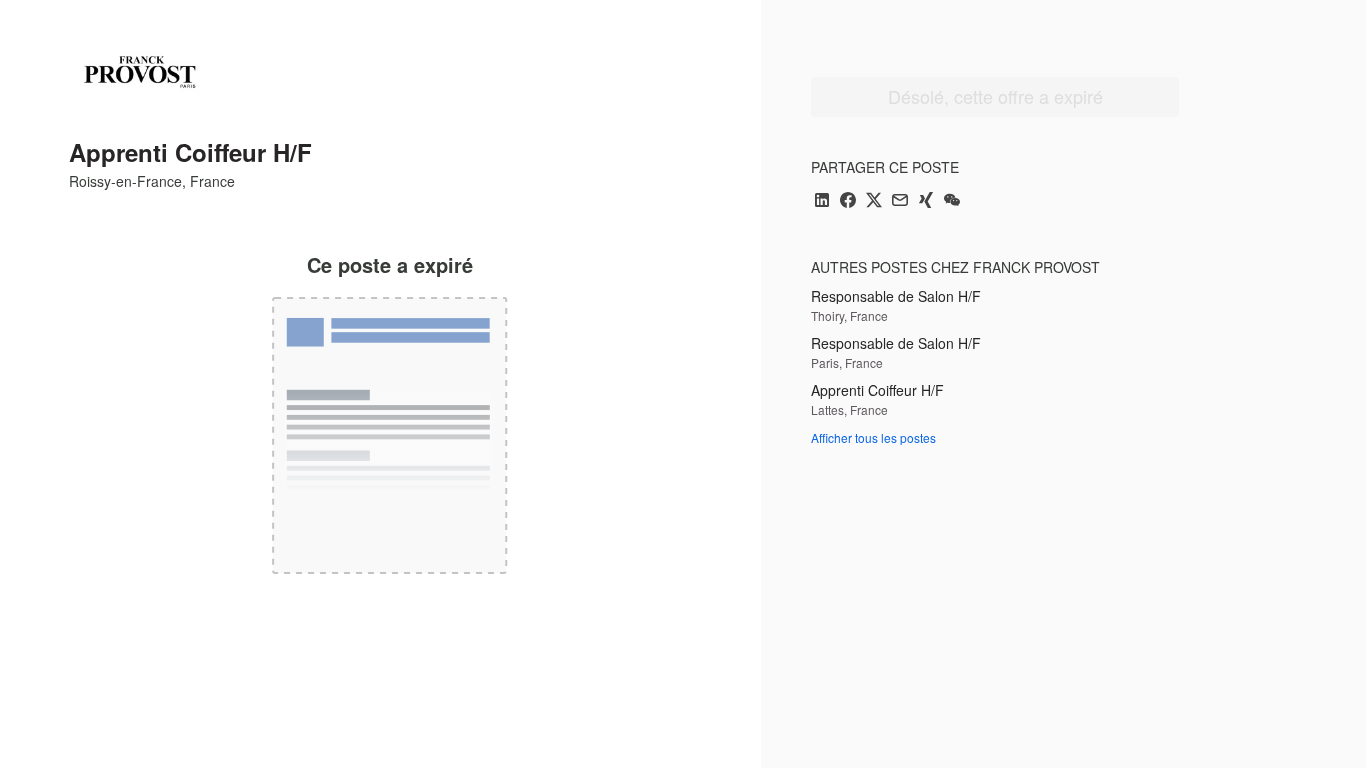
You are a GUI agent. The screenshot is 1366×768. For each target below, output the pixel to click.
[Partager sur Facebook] (848, 201)
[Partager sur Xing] (926, 201)
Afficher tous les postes (873, 437)
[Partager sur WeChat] (952, 201)
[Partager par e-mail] (900, 201)
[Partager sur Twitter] (874, 201)
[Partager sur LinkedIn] (822, 201)
